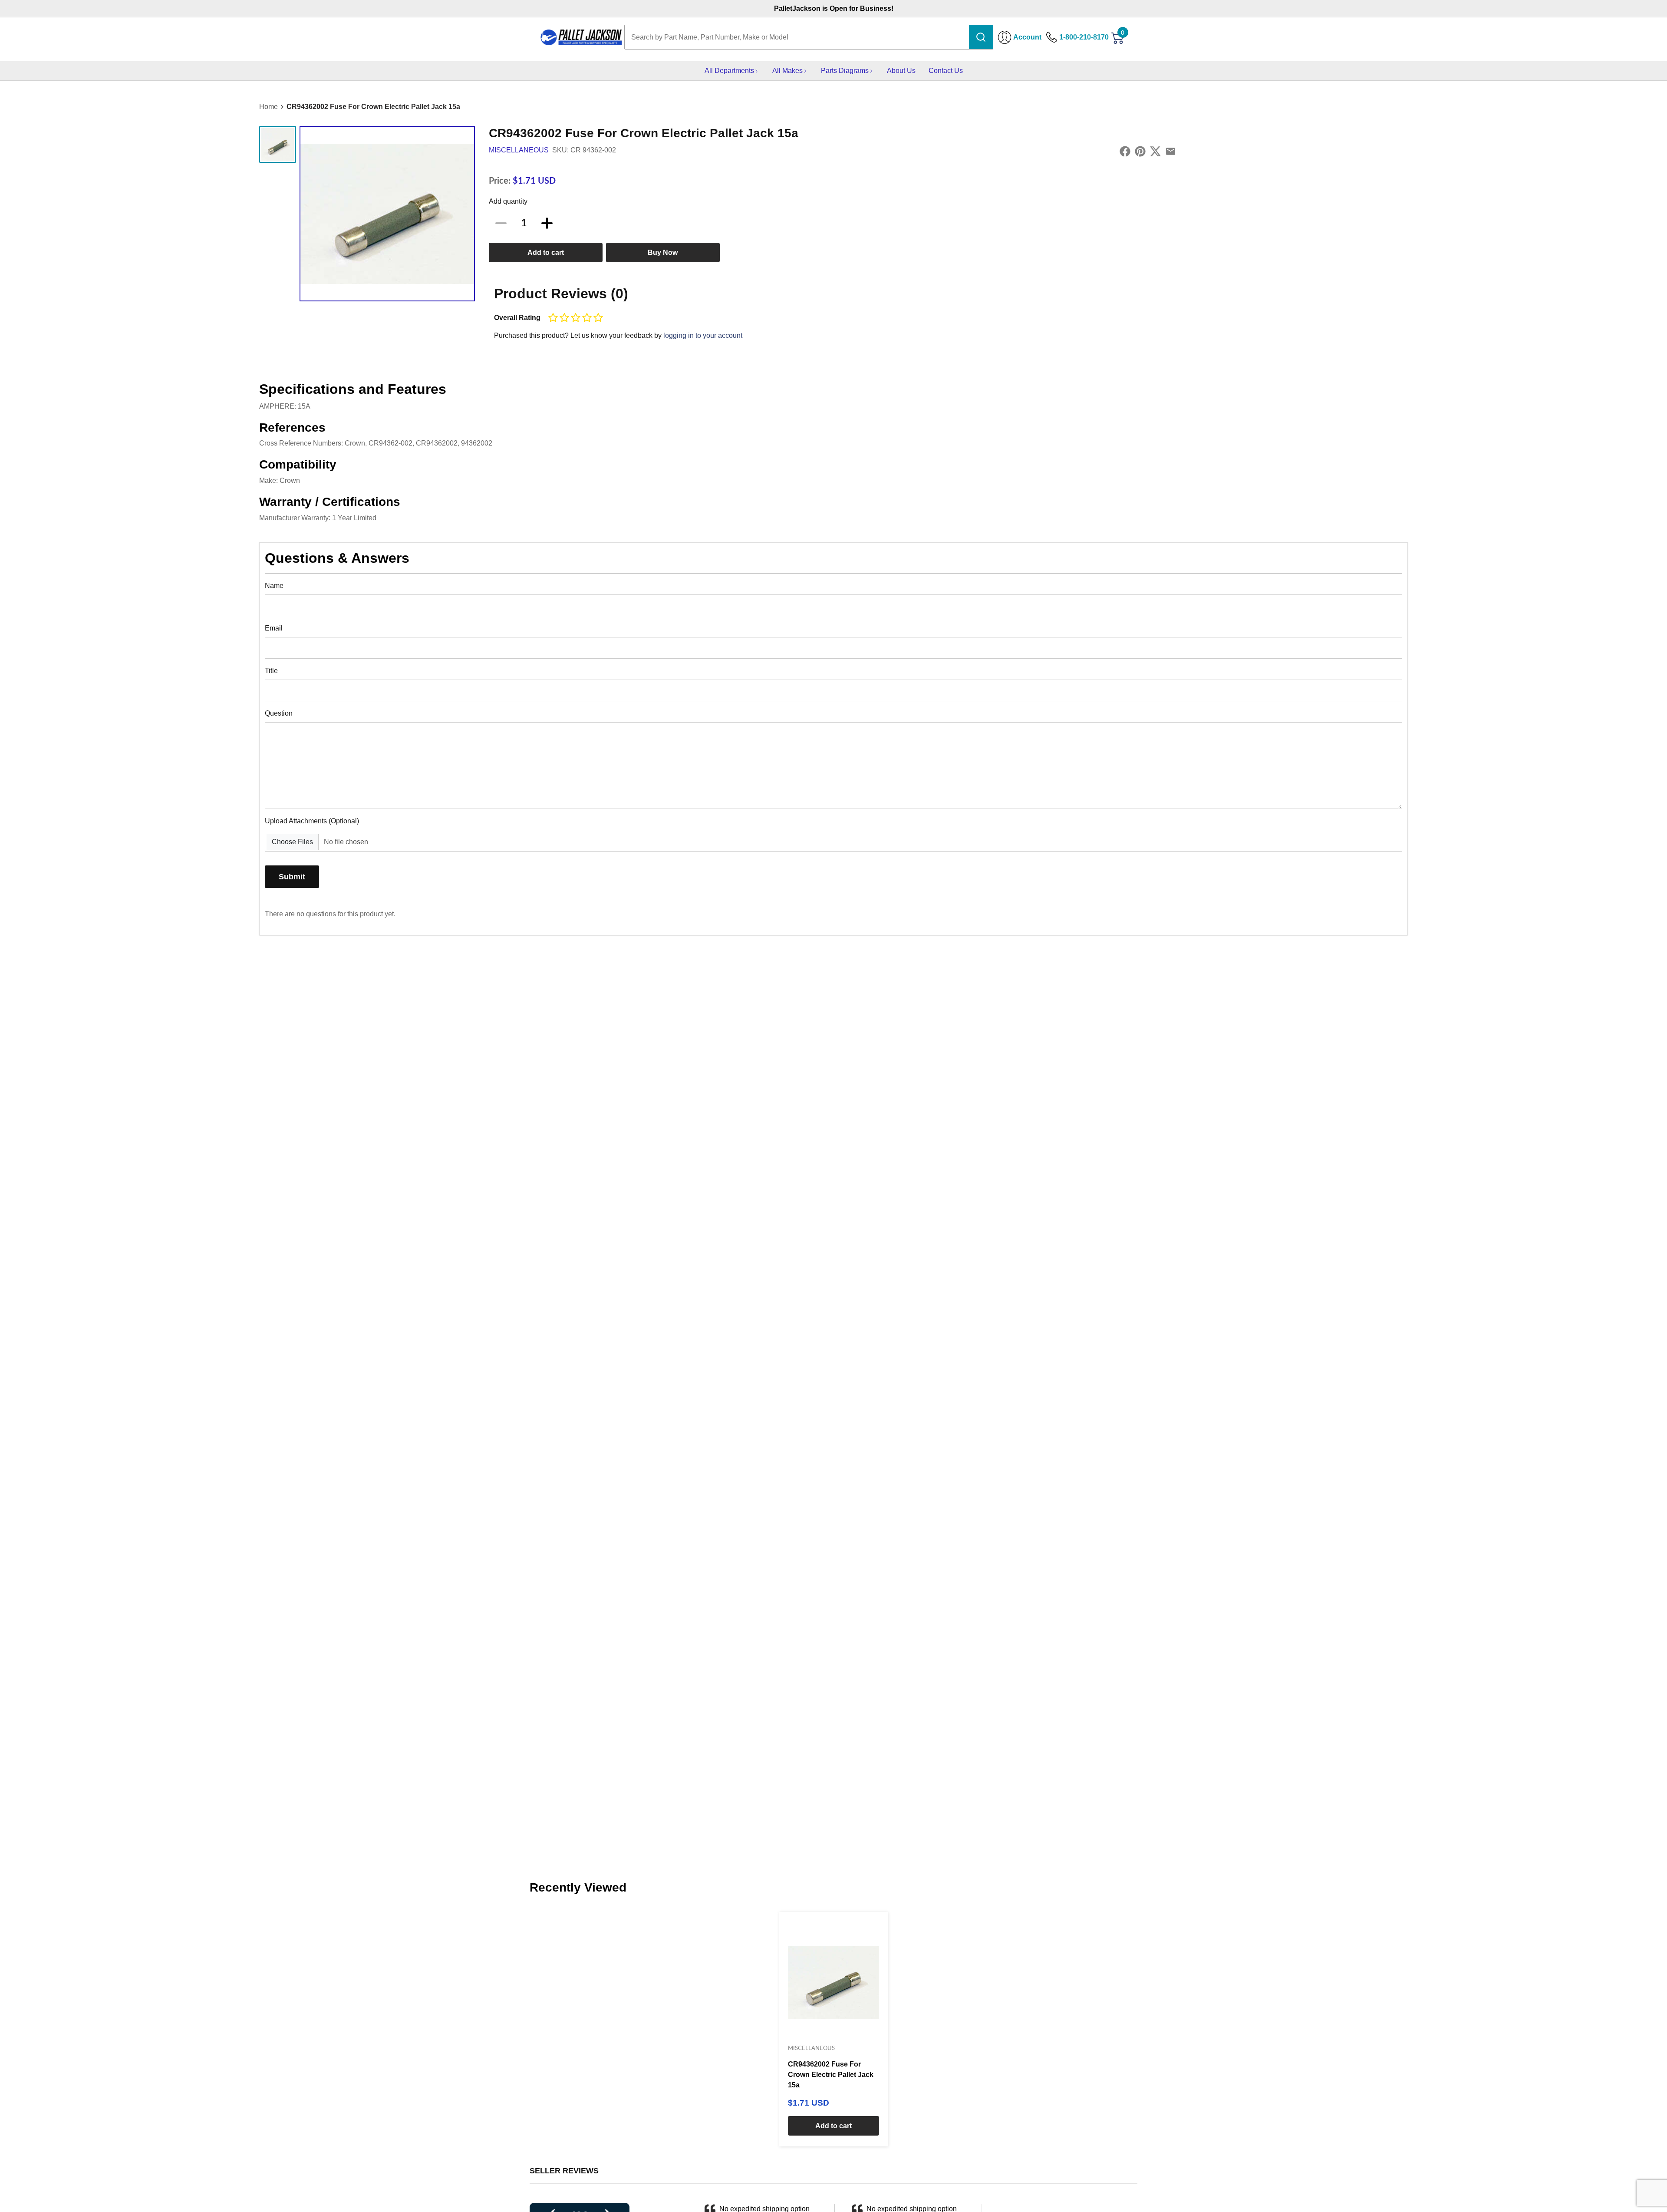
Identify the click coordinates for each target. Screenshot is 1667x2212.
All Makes (787, 71)
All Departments (729, 71)
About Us (901, 71)
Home (268, 107)
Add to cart (546, 253)
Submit (292, 877)
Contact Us (946, 71)
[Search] (981, 37)
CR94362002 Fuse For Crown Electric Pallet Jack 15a (373, 107)
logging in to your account (703, 335)
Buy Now (663, 253)
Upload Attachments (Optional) (312, 821)
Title (271, 671)
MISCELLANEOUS (519, 150)
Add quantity (508, 201)
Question (279, 713)
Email (274, 628)
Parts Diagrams (845, 71)
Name (274, 586)
